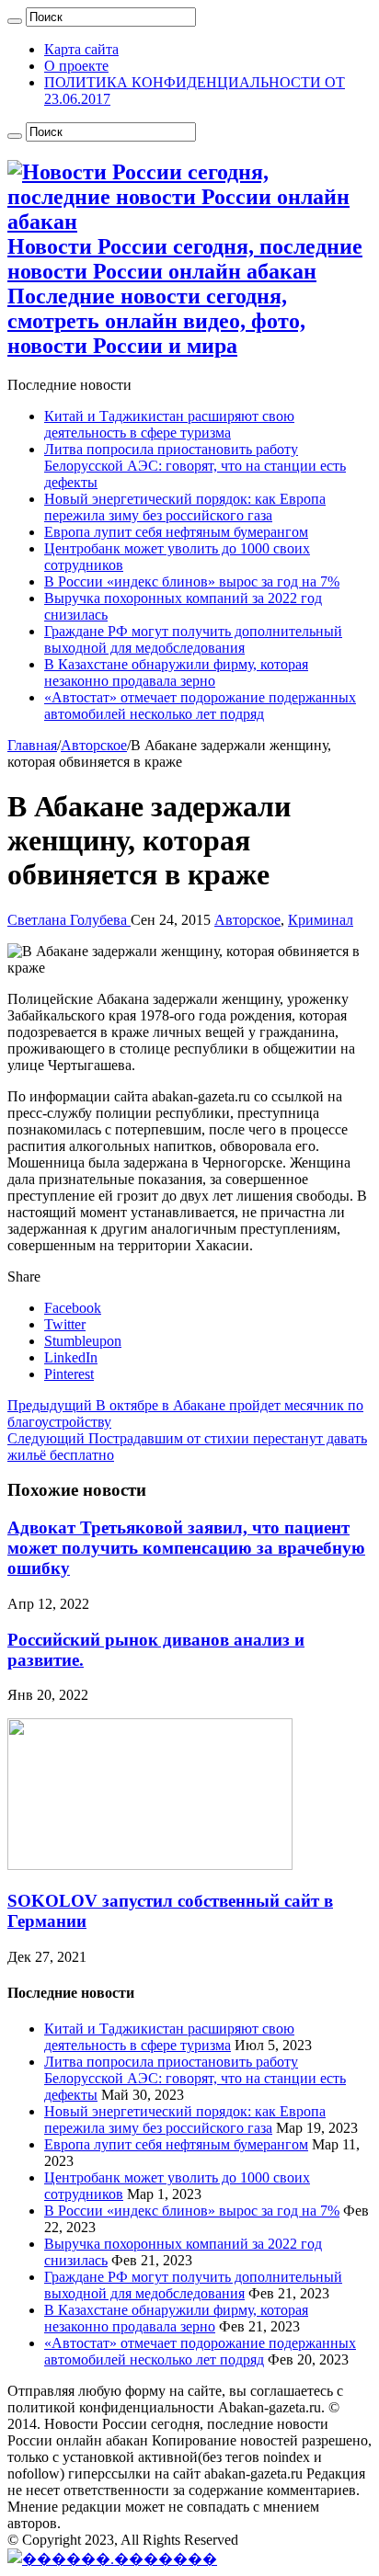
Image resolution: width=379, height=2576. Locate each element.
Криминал (321, 920)
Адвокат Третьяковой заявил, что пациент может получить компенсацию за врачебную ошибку (186, 1548)
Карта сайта (81, 49)
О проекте (76, 66)
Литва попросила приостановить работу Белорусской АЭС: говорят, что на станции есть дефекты (195, 466)
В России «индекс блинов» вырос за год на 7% (192, 581)
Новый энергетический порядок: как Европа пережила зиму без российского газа (185, 507)
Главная (32, 745)
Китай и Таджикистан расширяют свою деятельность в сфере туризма (169, 424)
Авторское (94, 745)
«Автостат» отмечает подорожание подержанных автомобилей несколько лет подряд (200, 706)
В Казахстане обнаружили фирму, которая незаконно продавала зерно (176, 672)
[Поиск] (15, 21)
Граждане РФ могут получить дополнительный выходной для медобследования (193, 639)
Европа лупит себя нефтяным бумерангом (176, 532)
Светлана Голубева (69, 920)
